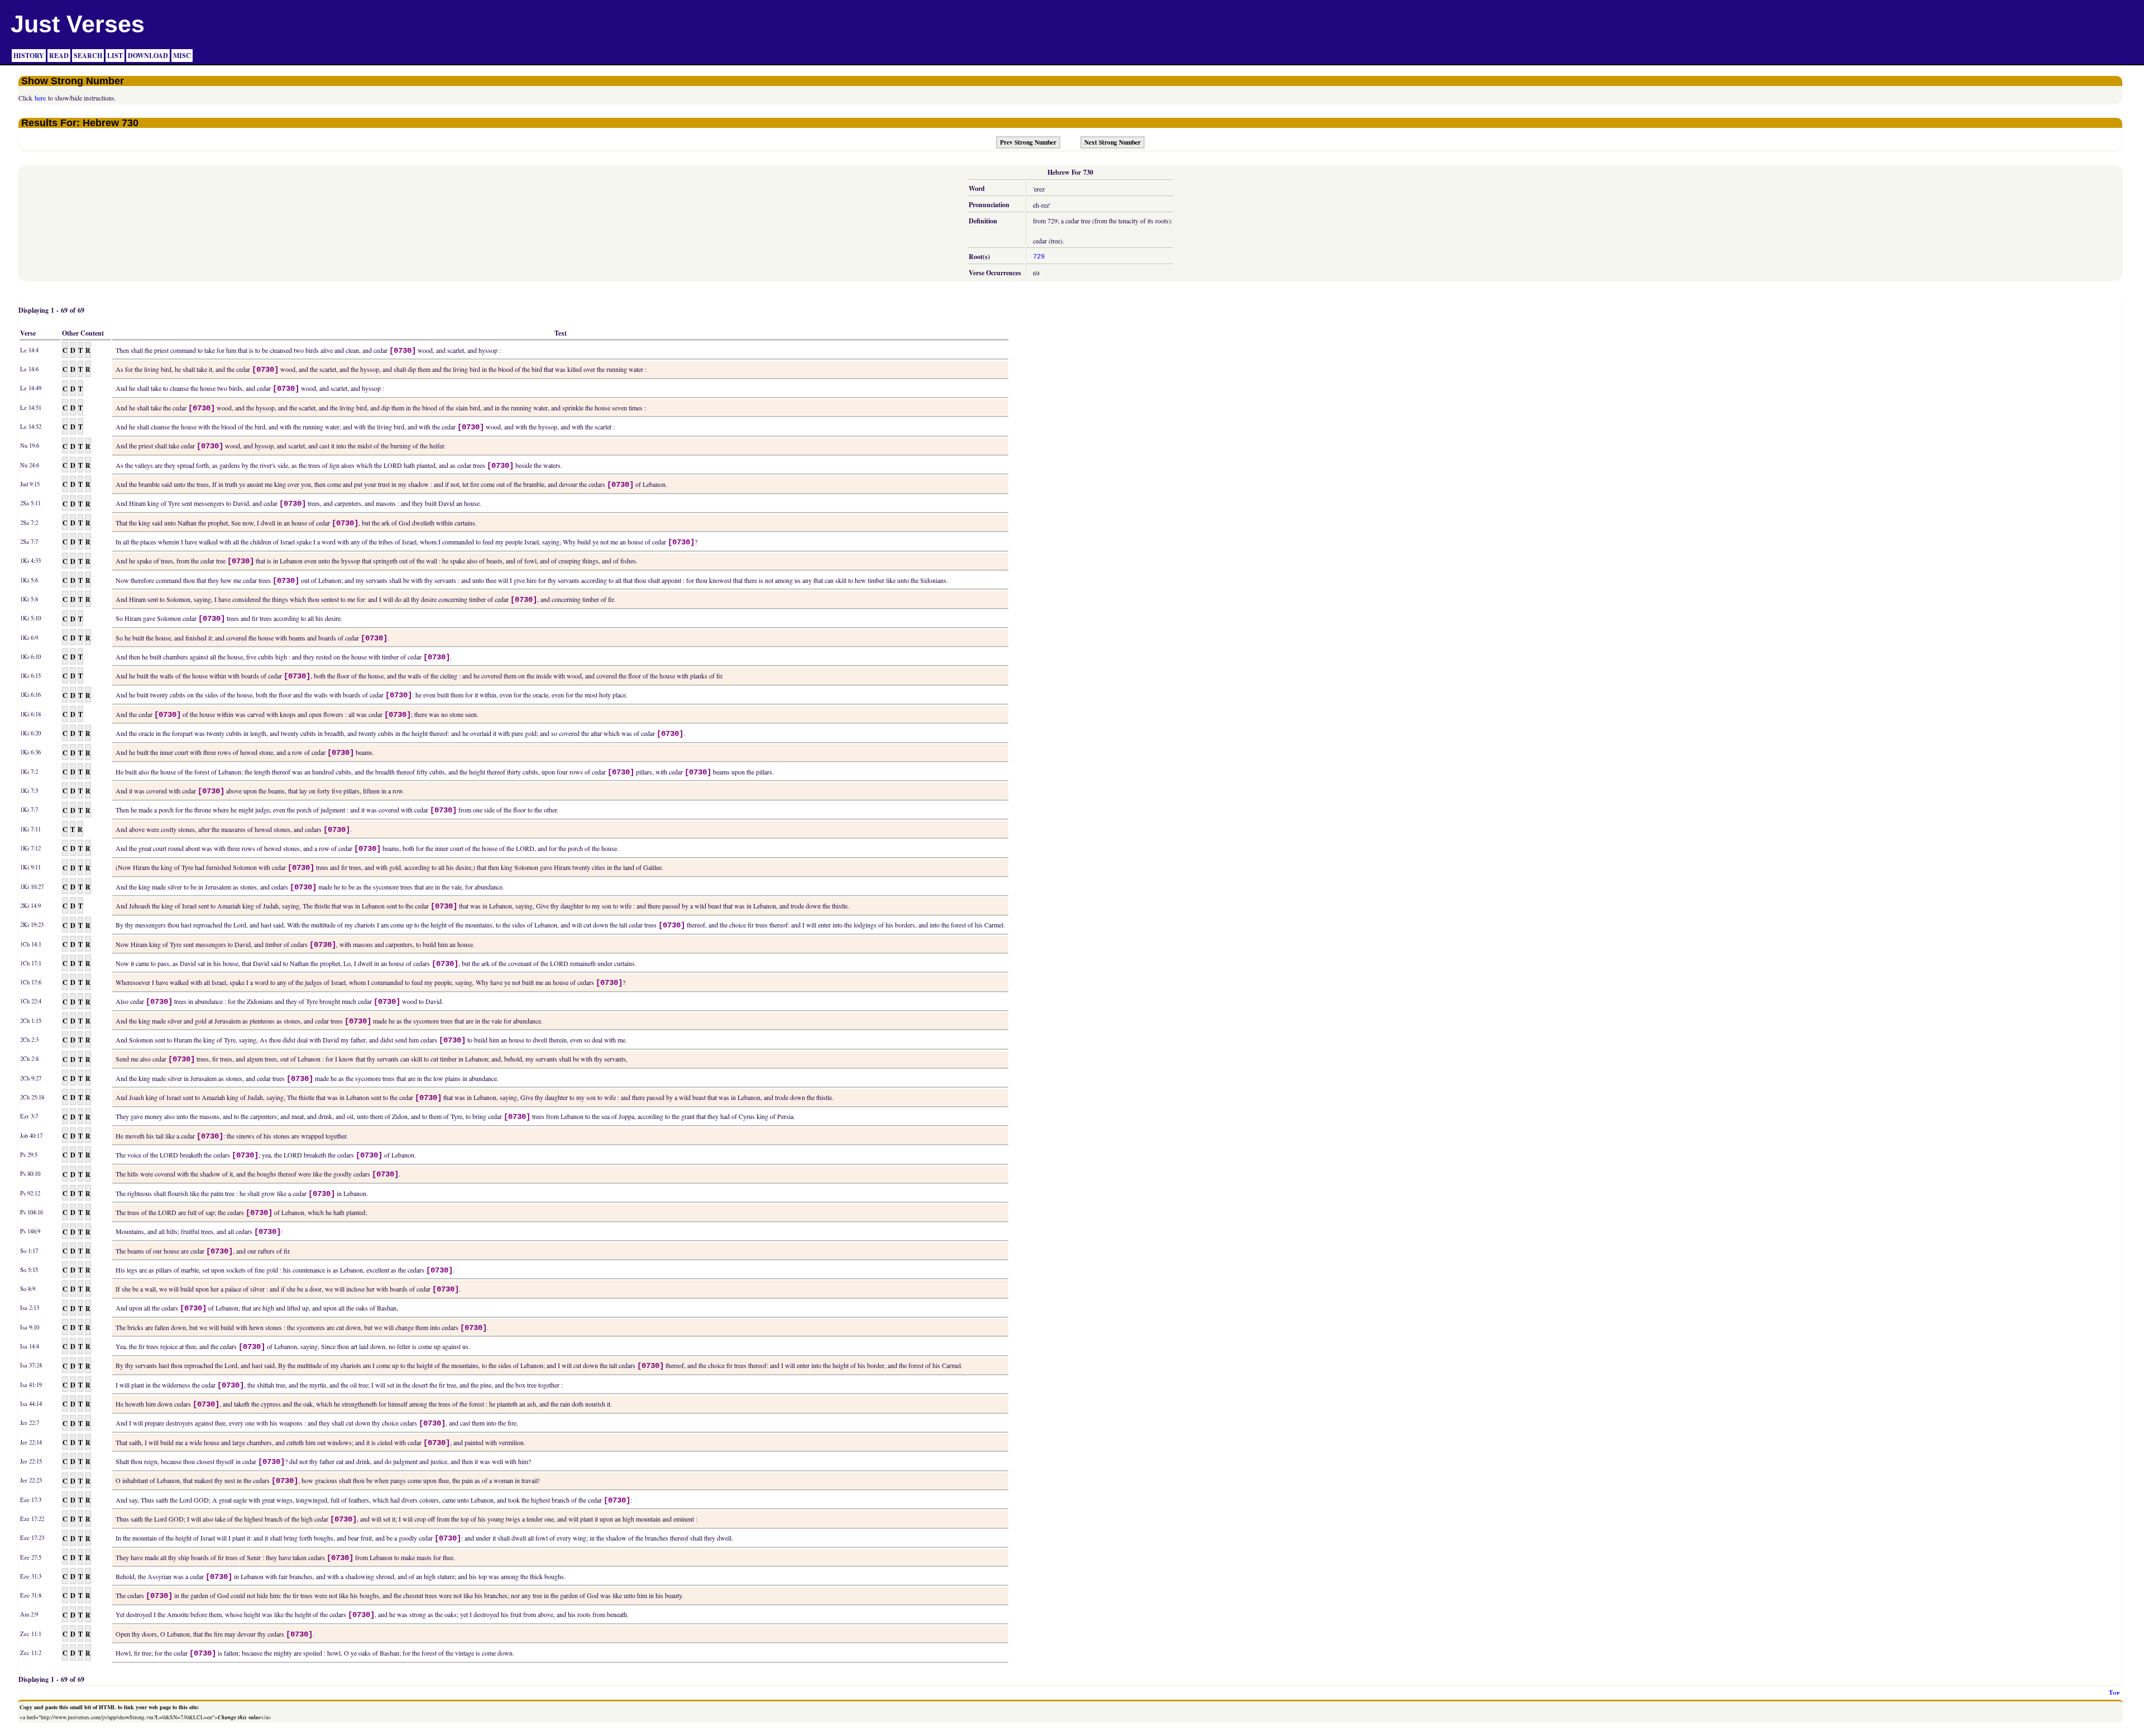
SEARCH (88, 56)
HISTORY (29, 56)
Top (2114, 1692)
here (40, 98)
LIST (115, 56)
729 (1039, 257)
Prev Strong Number (1028, 142)
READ (59, 56)
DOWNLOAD (148, 56)
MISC (182, 56)
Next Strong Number (1112, 142)
